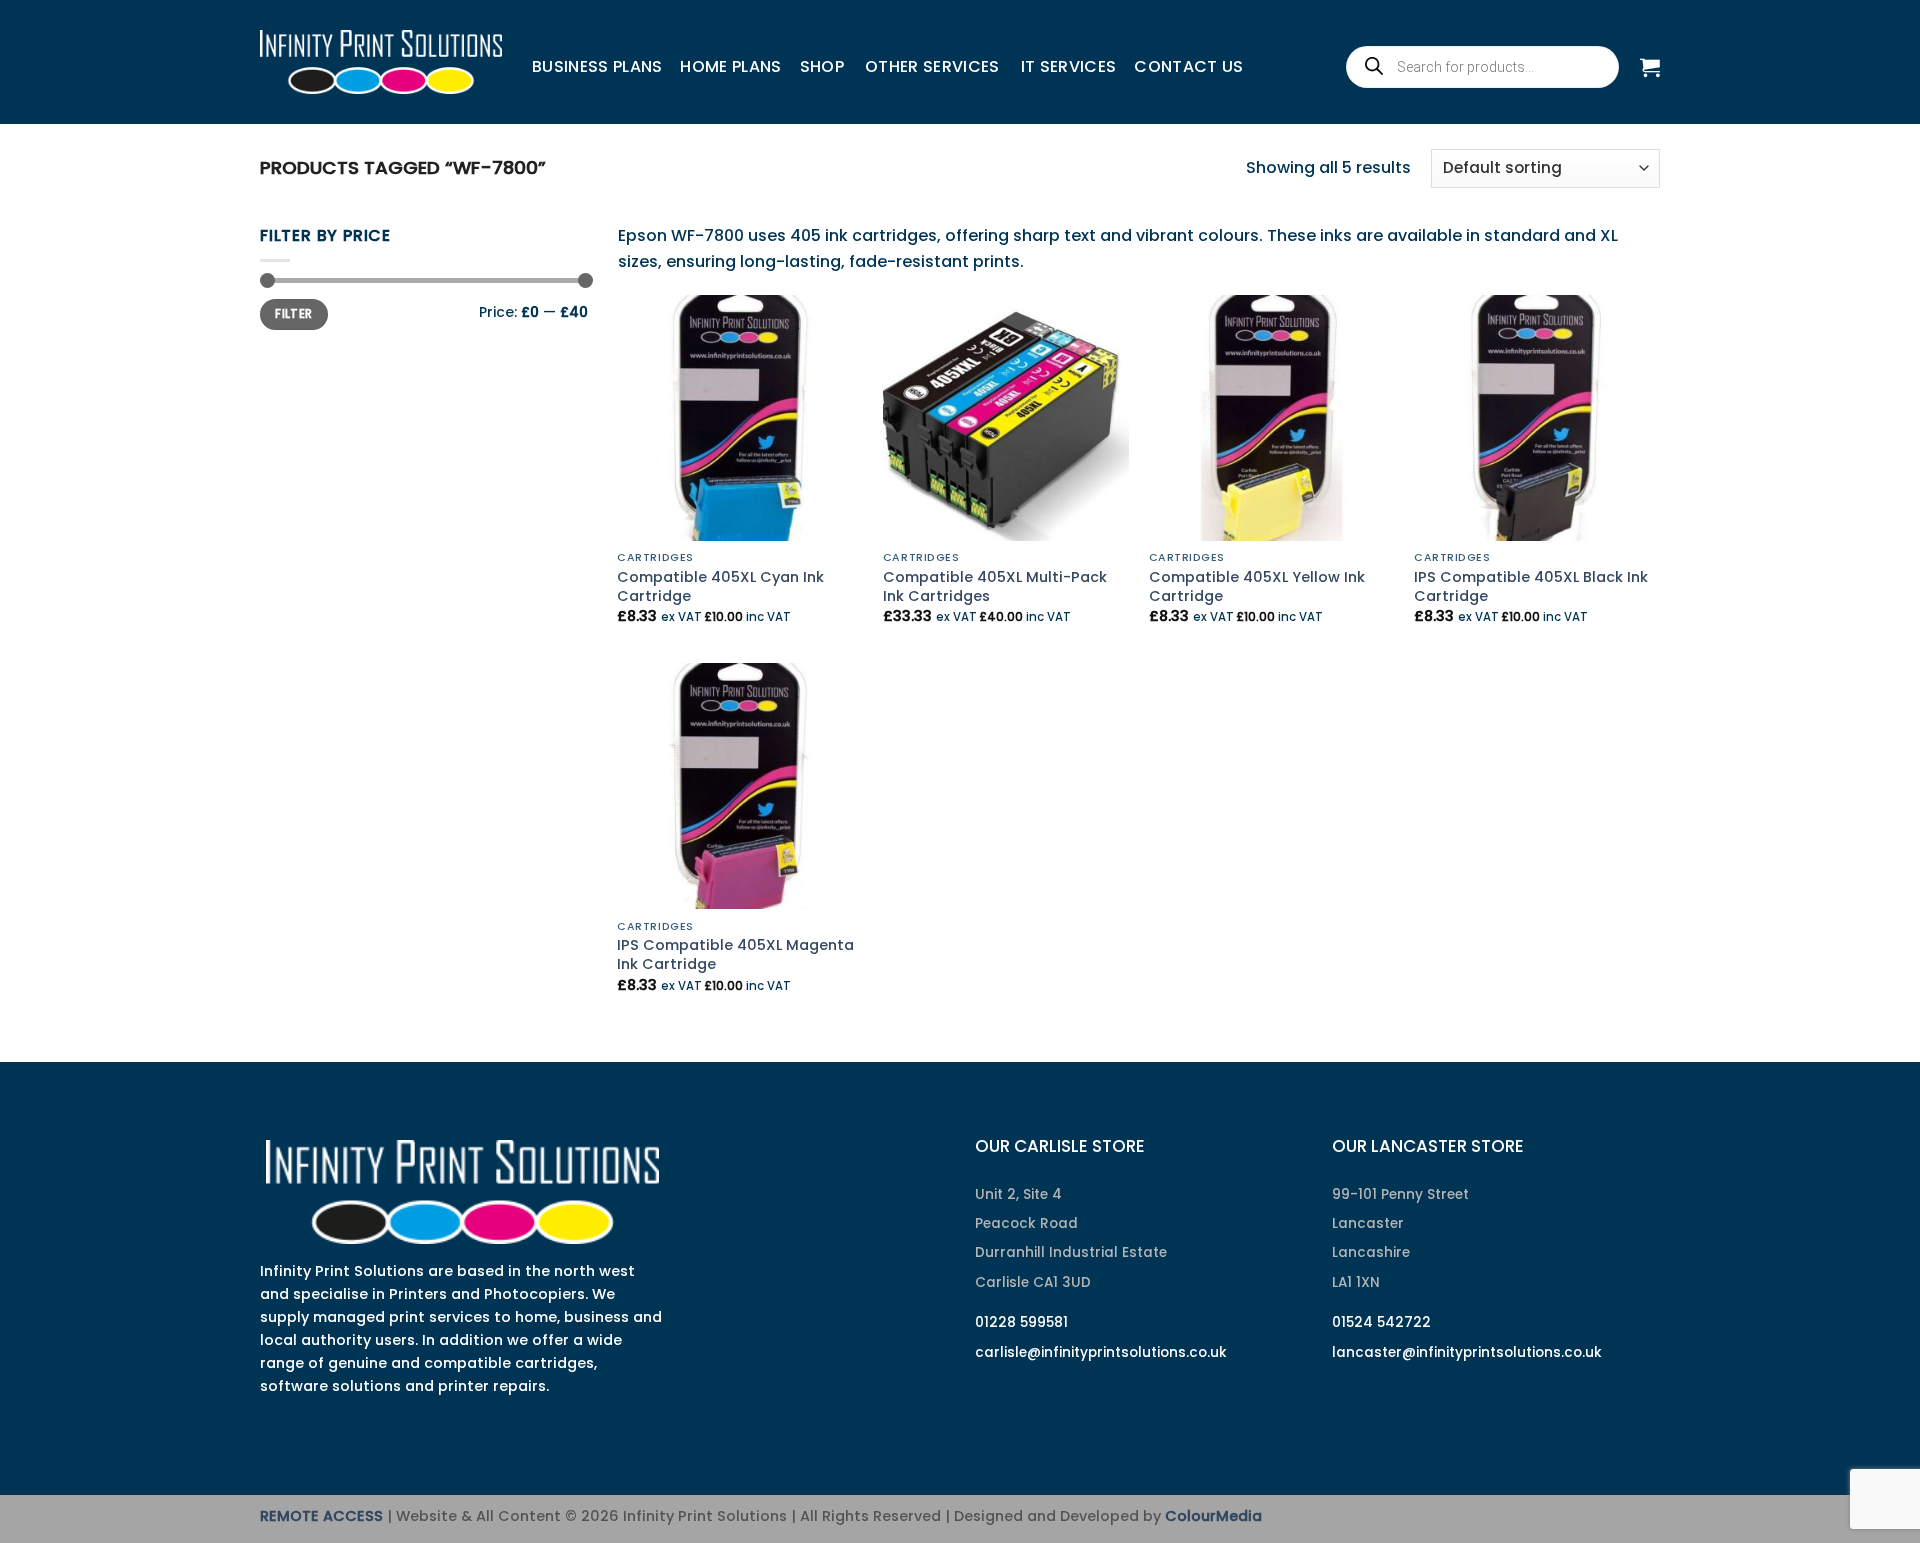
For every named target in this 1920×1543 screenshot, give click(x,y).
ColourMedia (1213, 1516)
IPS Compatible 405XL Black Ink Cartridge (1531, 586)
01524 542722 (1381, 1322)
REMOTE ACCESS (321, 1516)
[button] (1650, 67)
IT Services (1069, 66)
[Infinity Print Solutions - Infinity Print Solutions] (381, 62)
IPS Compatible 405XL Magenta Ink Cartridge (735, 954)
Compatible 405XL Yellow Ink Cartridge (1257, 586)
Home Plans (730, 66)
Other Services (932, 66)
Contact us (1188, 66)
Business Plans (597, 66)
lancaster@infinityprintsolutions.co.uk (1467, 1352)
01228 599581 (1021, 1322)
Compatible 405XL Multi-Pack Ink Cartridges (995, 586)
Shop (822, 66)
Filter (293, 314)
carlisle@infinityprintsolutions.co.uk (1101, 1352)
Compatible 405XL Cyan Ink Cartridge (720, 586)
